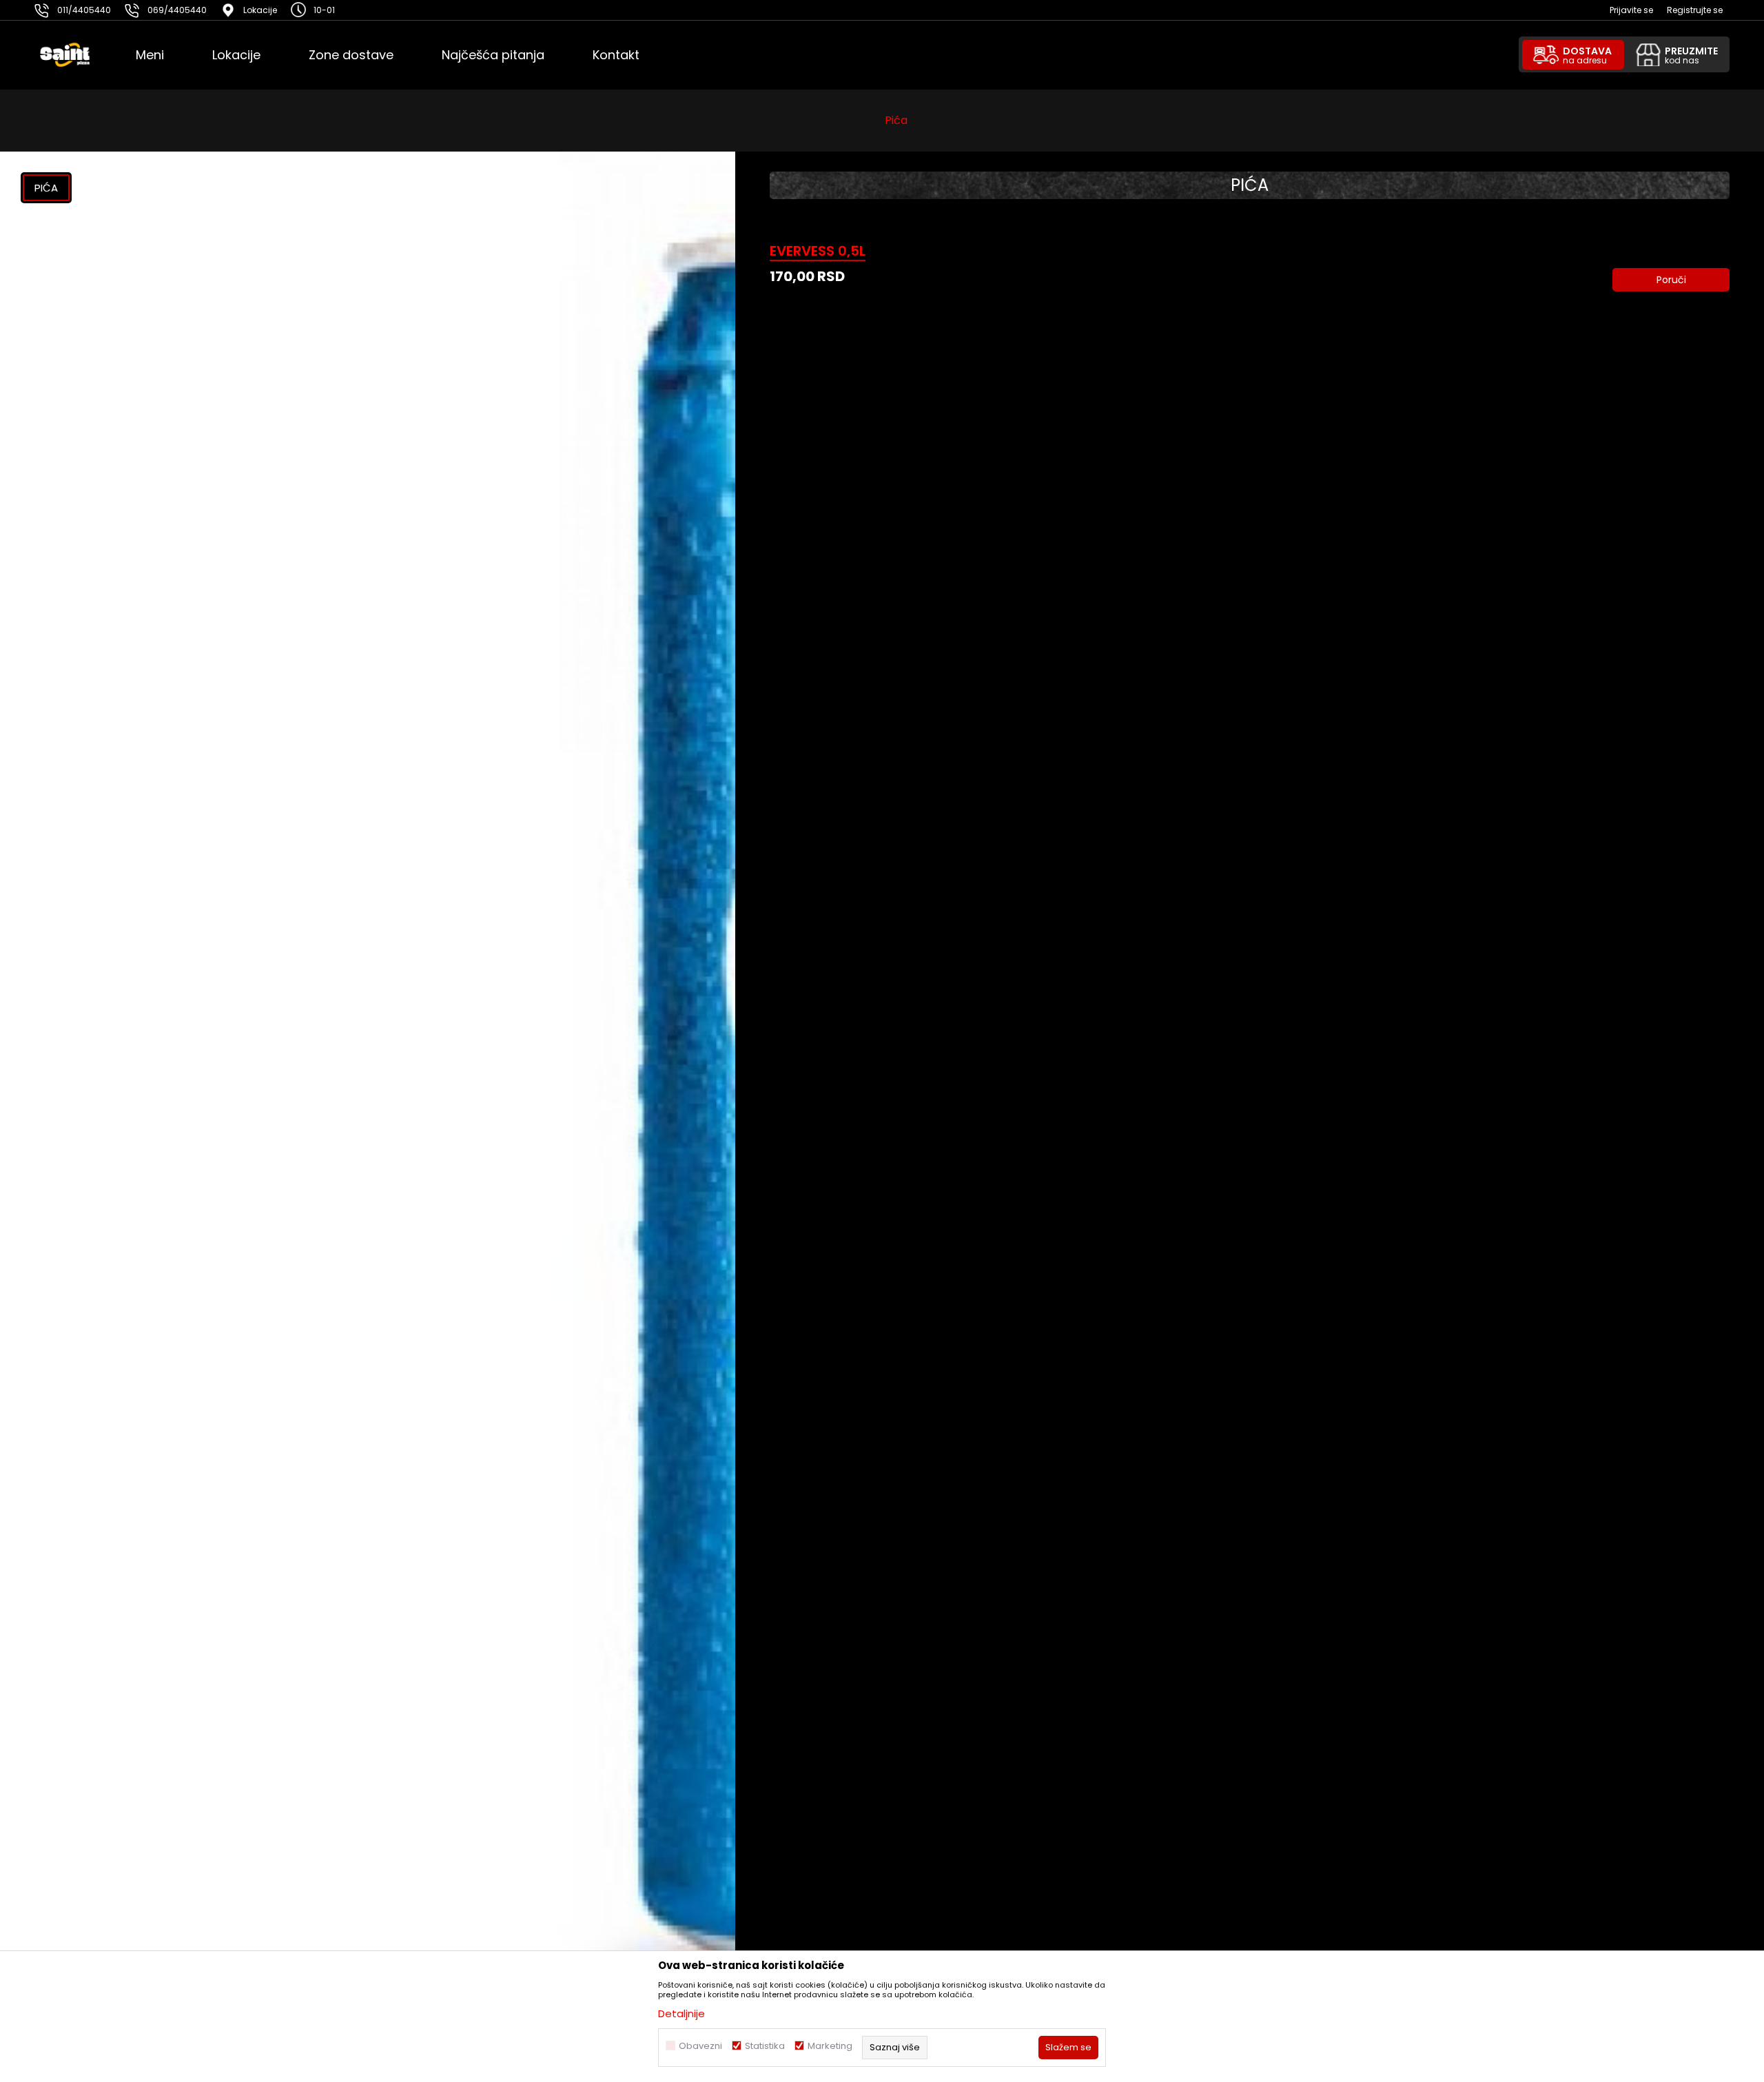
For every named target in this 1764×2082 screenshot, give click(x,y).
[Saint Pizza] (84, 55)
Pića (896, 120)
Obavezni (700, 2046)
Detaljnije (681, 2013)
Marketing (830, 2046)
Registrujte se (1695, 10)
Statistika (765, 2046)
